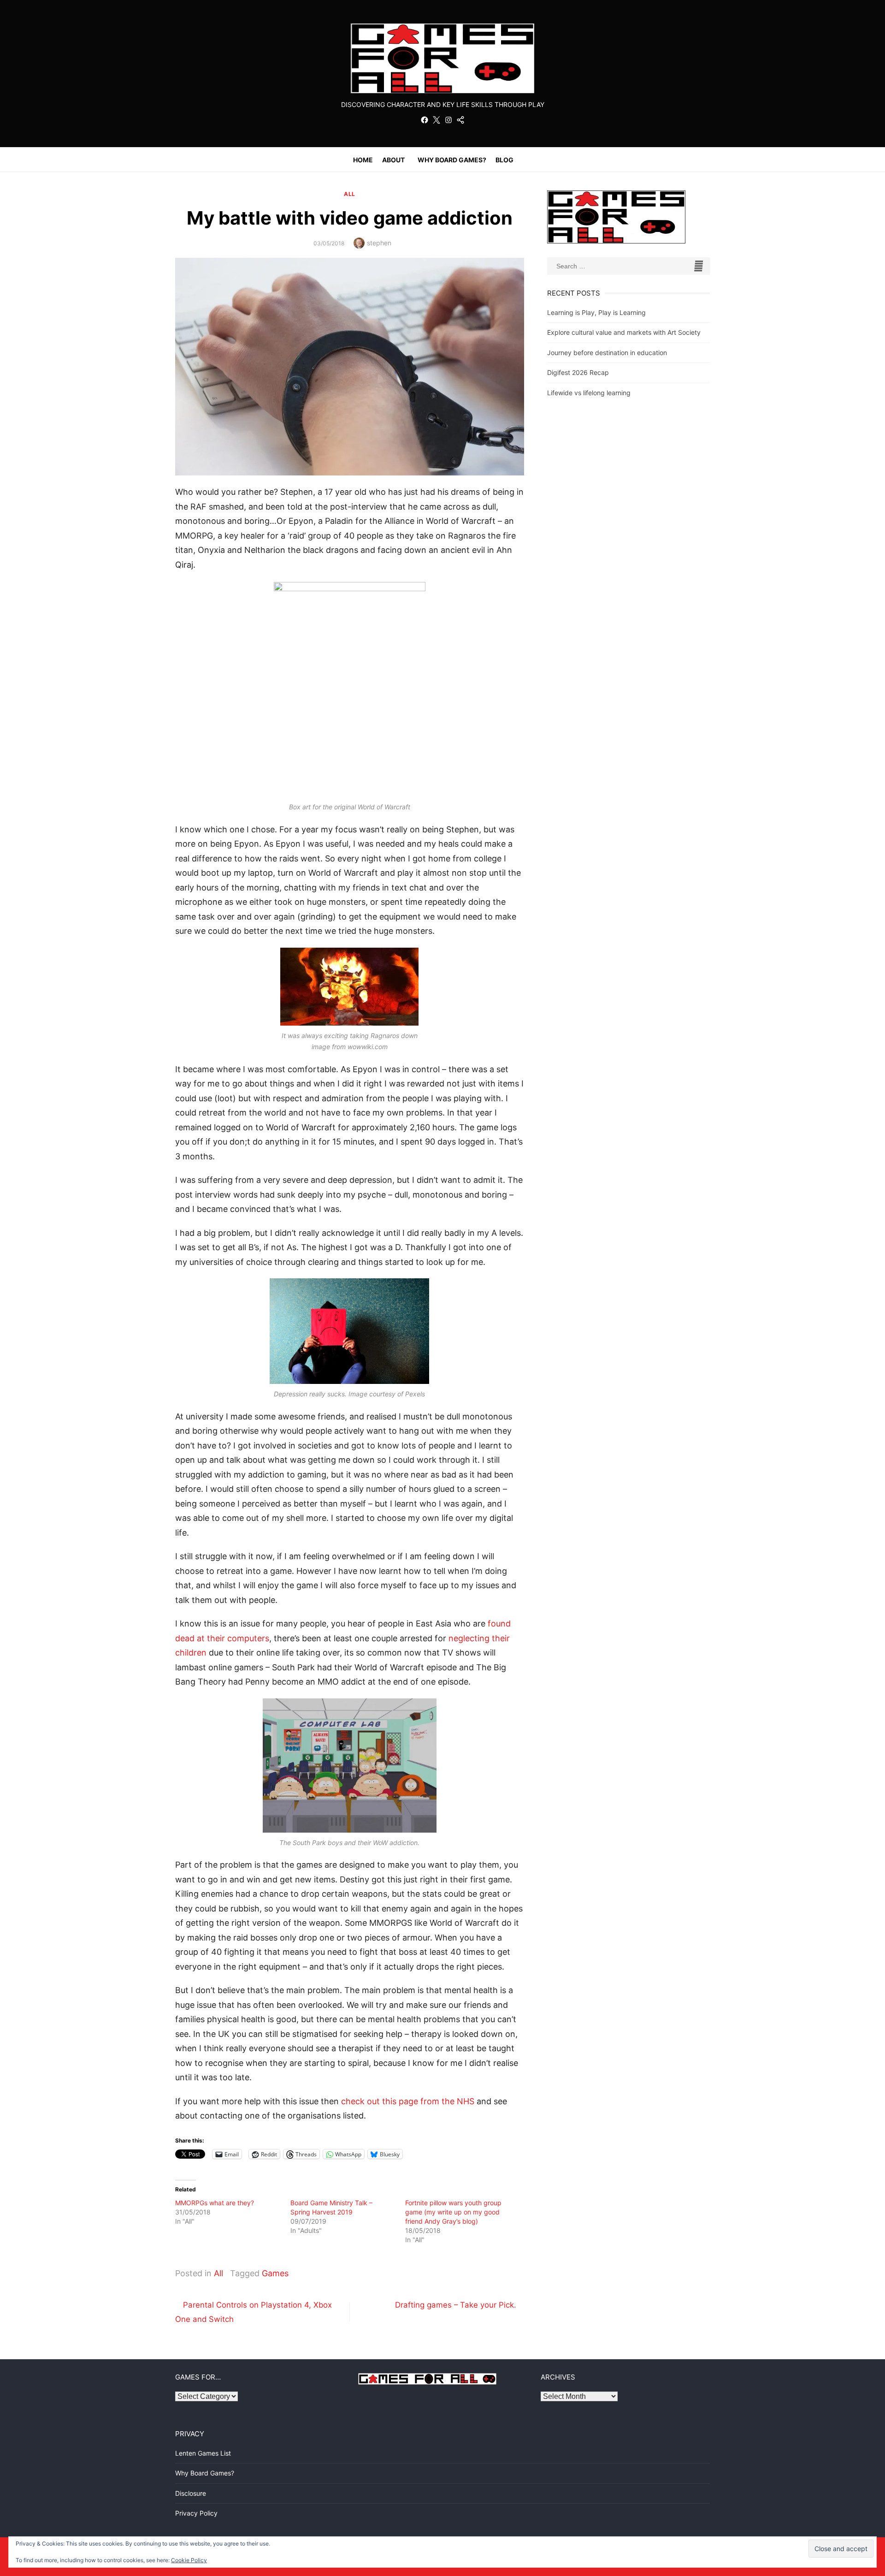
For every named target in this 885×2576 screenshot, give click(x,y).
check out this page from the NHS (407, 2101)
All (350, 194)
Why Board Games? (452, 160)
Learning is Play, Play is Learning (596, 312)
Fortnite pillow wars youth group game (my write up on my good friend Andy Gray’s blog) (453, 2212)
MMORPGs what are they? (215, 2203)
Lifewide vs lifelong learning (589, 393)
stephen (379, 243)
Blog (504, 160)
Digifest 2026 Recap (578, 372)
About (393, 160)
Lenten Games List (203, 2453)
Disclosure (191, 2493)
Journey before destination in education (607, 353)
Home (363, 160)
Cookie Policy (189, 2560)
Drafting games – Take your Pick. (456, 2305)
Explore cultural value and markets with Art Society (624, 332)
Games (275, 2273)
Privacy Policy (196, 2513)
